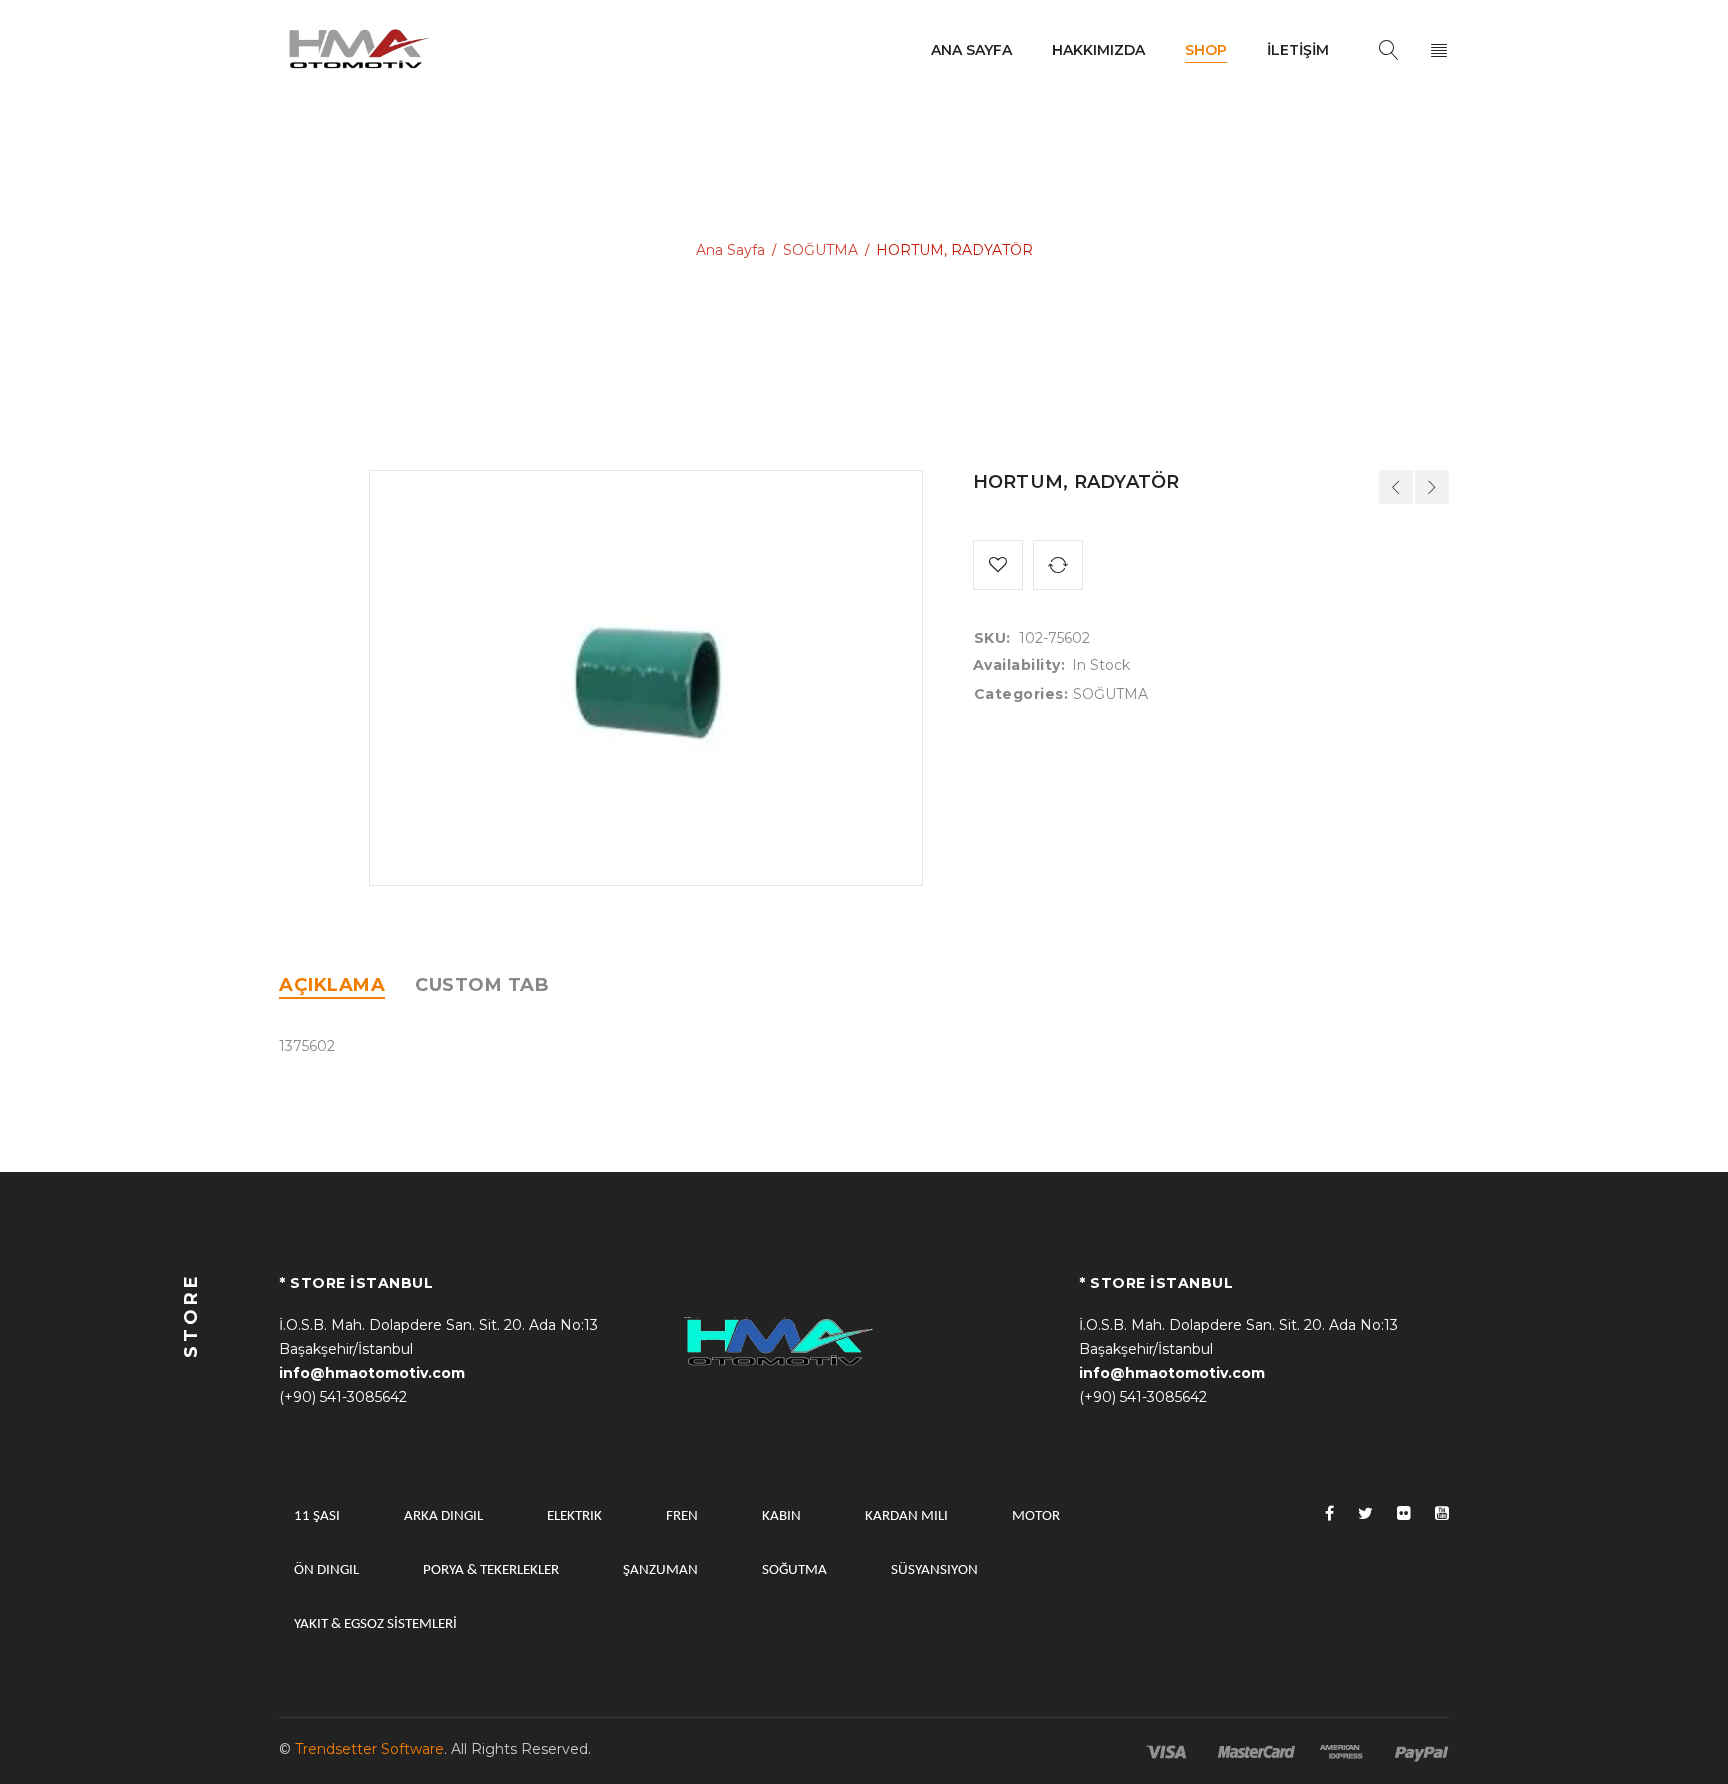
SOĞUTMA (820, 250)
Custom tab (482, 985)
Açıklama (332, 985)
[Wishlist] (998, 565)
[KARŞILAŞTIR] (1058, 565)
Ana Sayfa (730, 250)
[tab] (332, 985)
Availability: (1019, 665)
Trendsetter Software (369, 1749)
